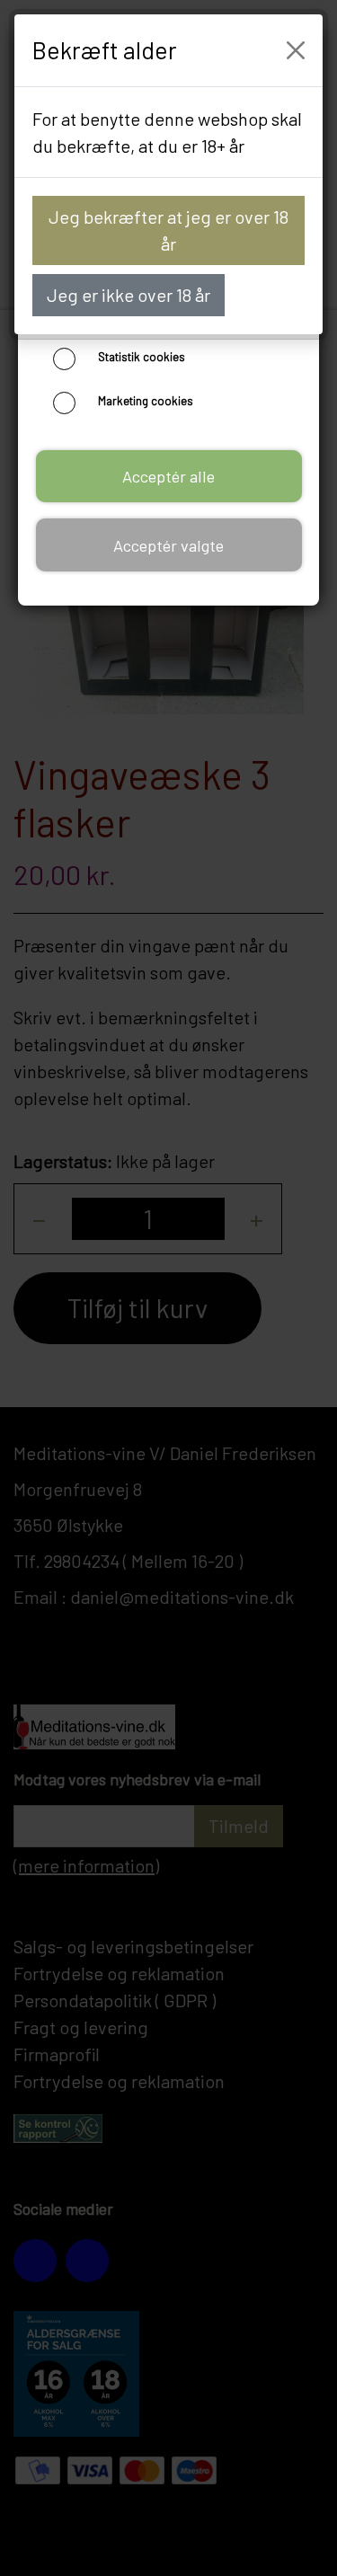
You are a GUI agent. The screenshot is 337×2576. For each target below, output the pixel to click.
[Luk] (296, 50)
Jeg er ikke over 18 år (129, 295)
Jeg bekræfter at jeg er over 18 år (168, 230)
